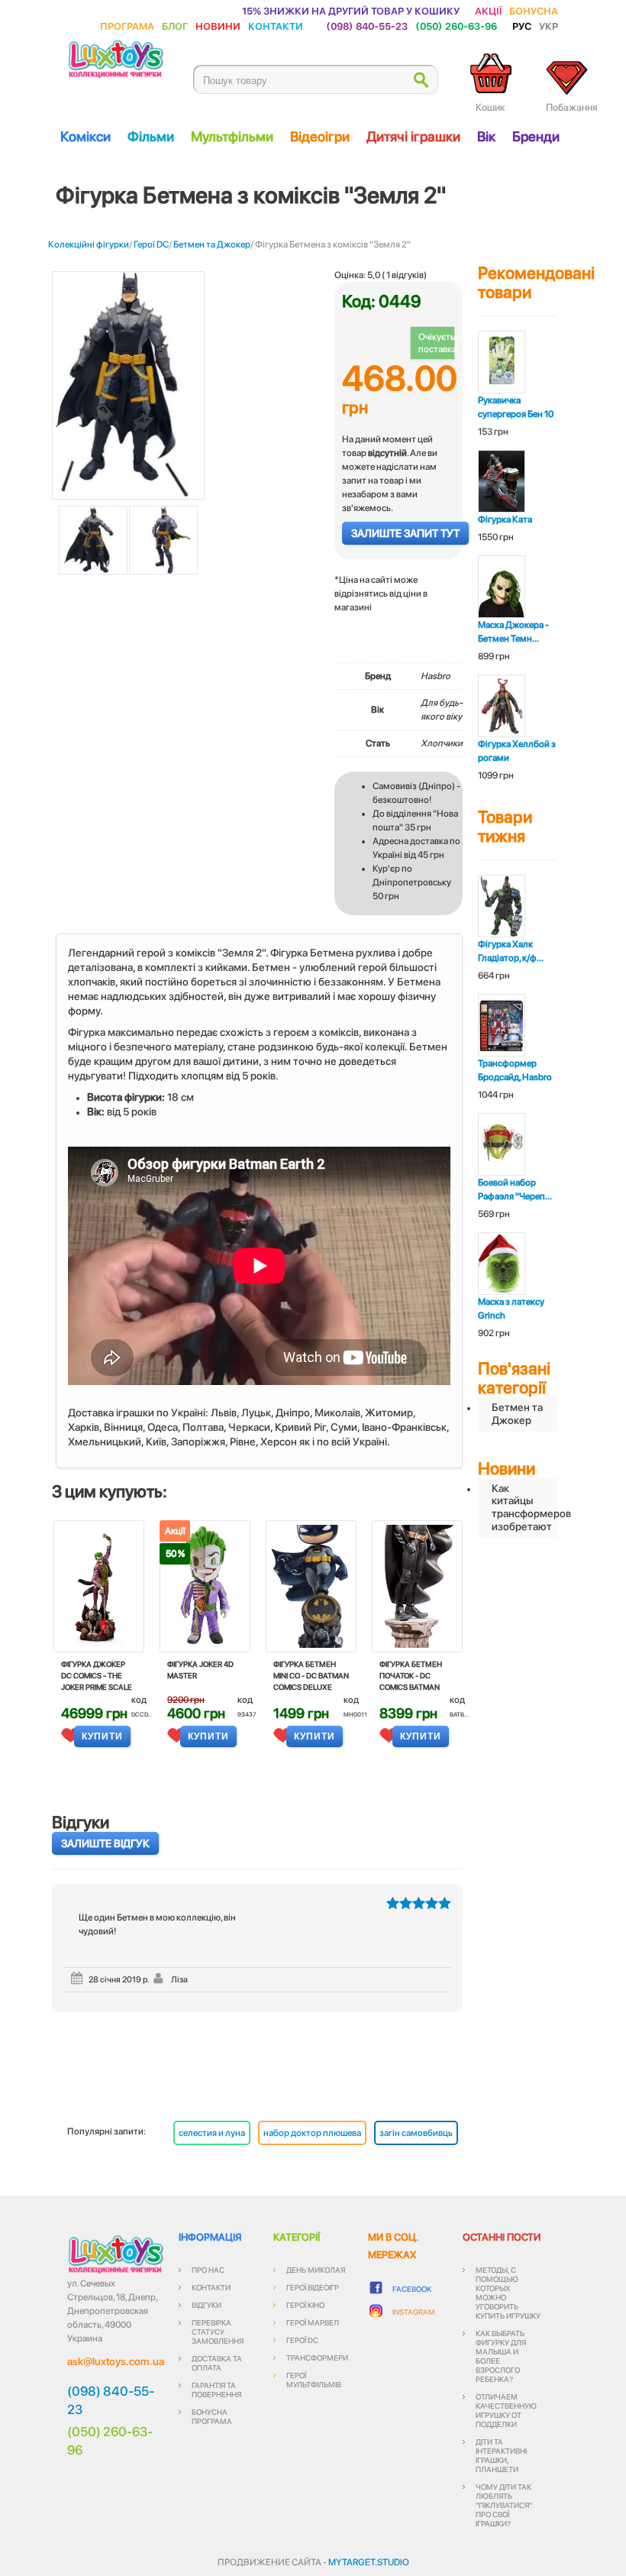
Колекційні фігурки (89, 244)
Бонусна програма (212, 2416)
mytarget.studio (369, 2562)
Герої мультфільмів (314, 2380)
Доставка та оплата (217, 2363)
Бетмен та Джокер (212, 244)
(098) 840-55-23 (367, 26)
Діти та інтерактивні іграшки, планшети (501, 2455)
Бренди (536, 136)
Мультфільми (232, 136)
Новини (218, 26)
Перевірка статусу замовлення (218, 2332)
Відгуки (207, 2305)
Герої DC (151, 244)
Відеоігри (320, 136)
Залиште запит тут (405, 533)
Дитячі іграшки (413, 136)
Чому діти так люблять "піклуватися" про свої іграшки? (504, 2505)
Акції (488, 10)
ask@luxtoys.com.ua (116, 2361)
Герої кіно (305, 2305)
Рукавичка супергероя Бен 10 (516, 407)
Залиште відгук (105, 1843)
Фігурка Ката (505, 519)
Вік (486, 136)
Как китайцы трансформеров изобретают (524, 1507)
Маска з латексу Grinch (511, 1309)
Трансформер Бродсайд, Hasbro (515, 1070)
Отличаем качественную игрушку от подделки (506, 2410)
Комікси (86, 136)
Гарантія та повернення (216, 2390)
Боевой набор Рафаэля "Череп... (515, 1189)
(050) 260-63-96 (456, 26)
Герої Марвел (313, 2322)
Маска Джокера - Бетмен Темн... (513, 632)
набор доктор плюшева (312, 2133)
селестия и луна (212, 2133)
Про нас (208, 2270)
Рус (522, 26)
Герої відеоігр (313, 2287)
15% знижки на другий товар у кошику (351, 10)
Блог (175, 26)
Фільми (151, 136)
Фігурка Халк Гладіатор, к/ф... (511, 951)
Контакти (276, 26)
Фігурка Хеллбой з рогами (517, 751)
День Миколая (316, 2270)
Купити (102, 1736)
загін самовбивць (416, 2133)
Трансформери (317, 2358)
